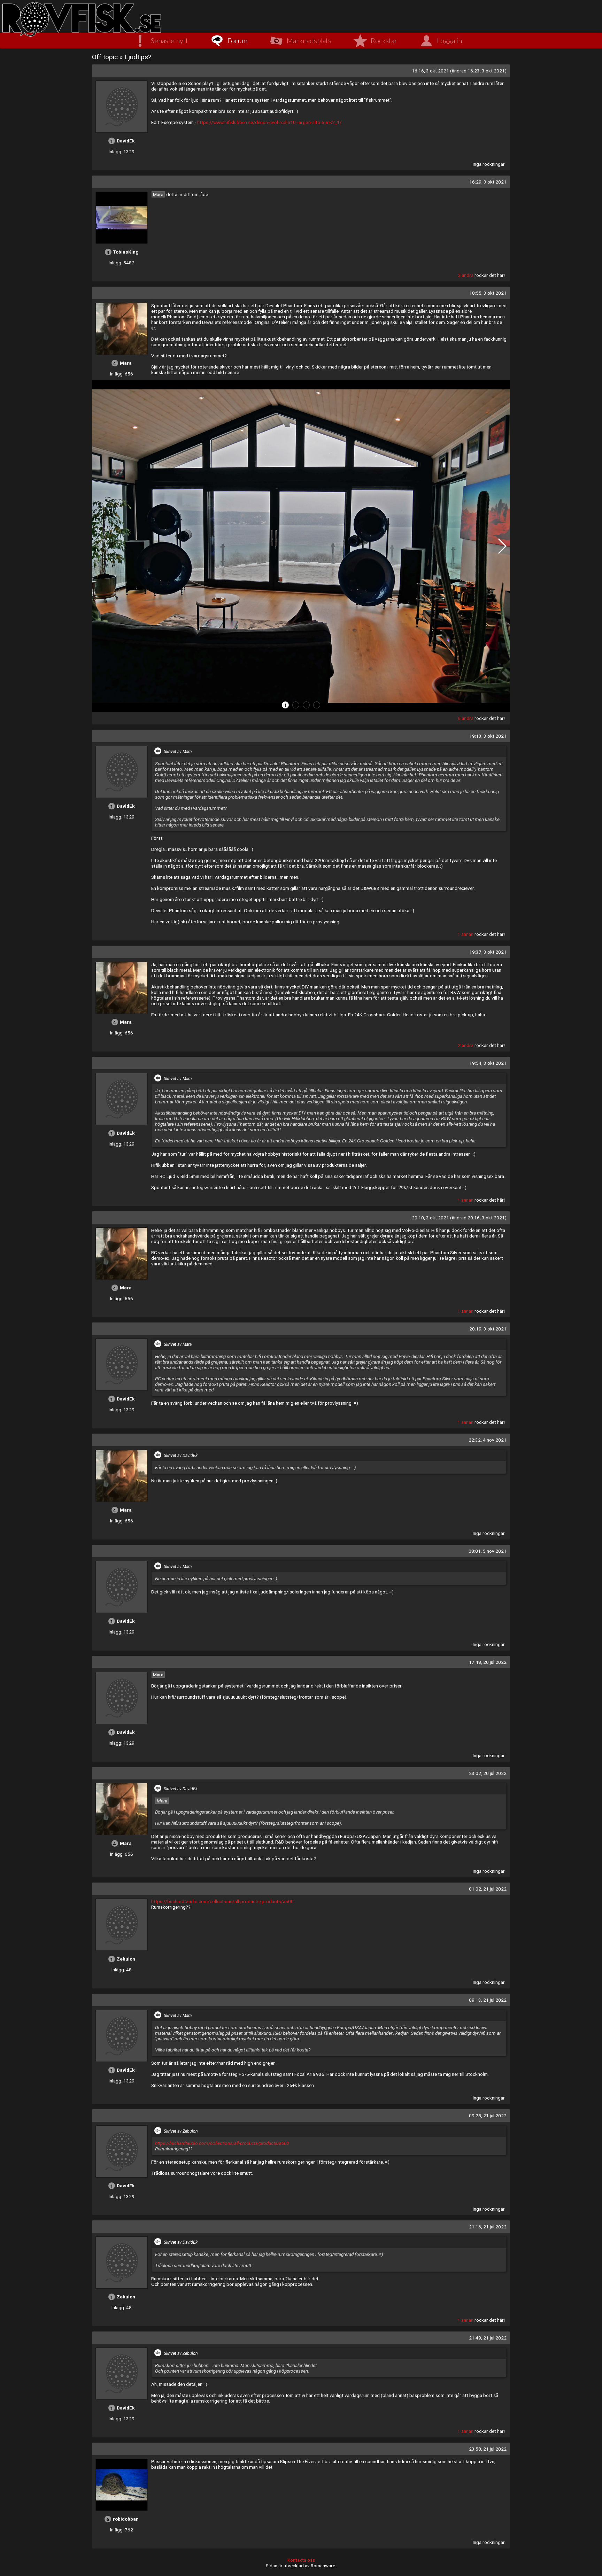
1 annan (465, 934)
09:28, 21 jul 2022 (488, 2116)
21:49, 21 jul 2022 (488, 2338)
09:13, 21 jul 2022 (488, 2000)
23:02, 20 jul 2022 (488, 1773)
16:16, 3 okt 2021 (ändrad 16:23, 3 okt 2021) (459, 71)
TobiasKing (126, 252)
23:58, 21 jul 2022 (488, 2449)
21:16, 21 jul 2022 (488, 2227)
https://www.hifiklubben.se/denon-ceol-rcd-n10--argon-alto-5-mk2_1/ (269, 122)
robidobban (126, 2519)
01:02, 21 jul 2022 (488, 1889)
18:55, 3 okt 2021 (488, 293)
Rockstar (384, 40)
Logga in (449, 40)
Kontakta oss (301, 2560)
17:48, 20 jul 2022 (488, 1662)
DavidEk (126, 141)
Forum (237, 40)
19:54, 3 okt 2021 (488, 1063)
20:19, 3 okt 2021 (488, 1329)
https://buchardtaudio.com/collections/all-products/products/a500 (222, 1901)
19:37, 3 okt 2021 (488, 952)
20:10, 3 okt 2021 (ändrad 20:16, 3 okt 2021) (459, 1218)
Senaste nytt (169, 40)
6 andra (466, 718)
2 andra (466, 275)
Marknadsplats (309, 40)
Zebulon (126, 1959)
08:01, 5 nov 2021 (488, 1551)
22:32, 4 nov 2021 (488, 1440)
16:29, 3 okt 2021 (488, 182)
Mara (158, 194)
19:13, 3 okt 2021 (488, 736)
